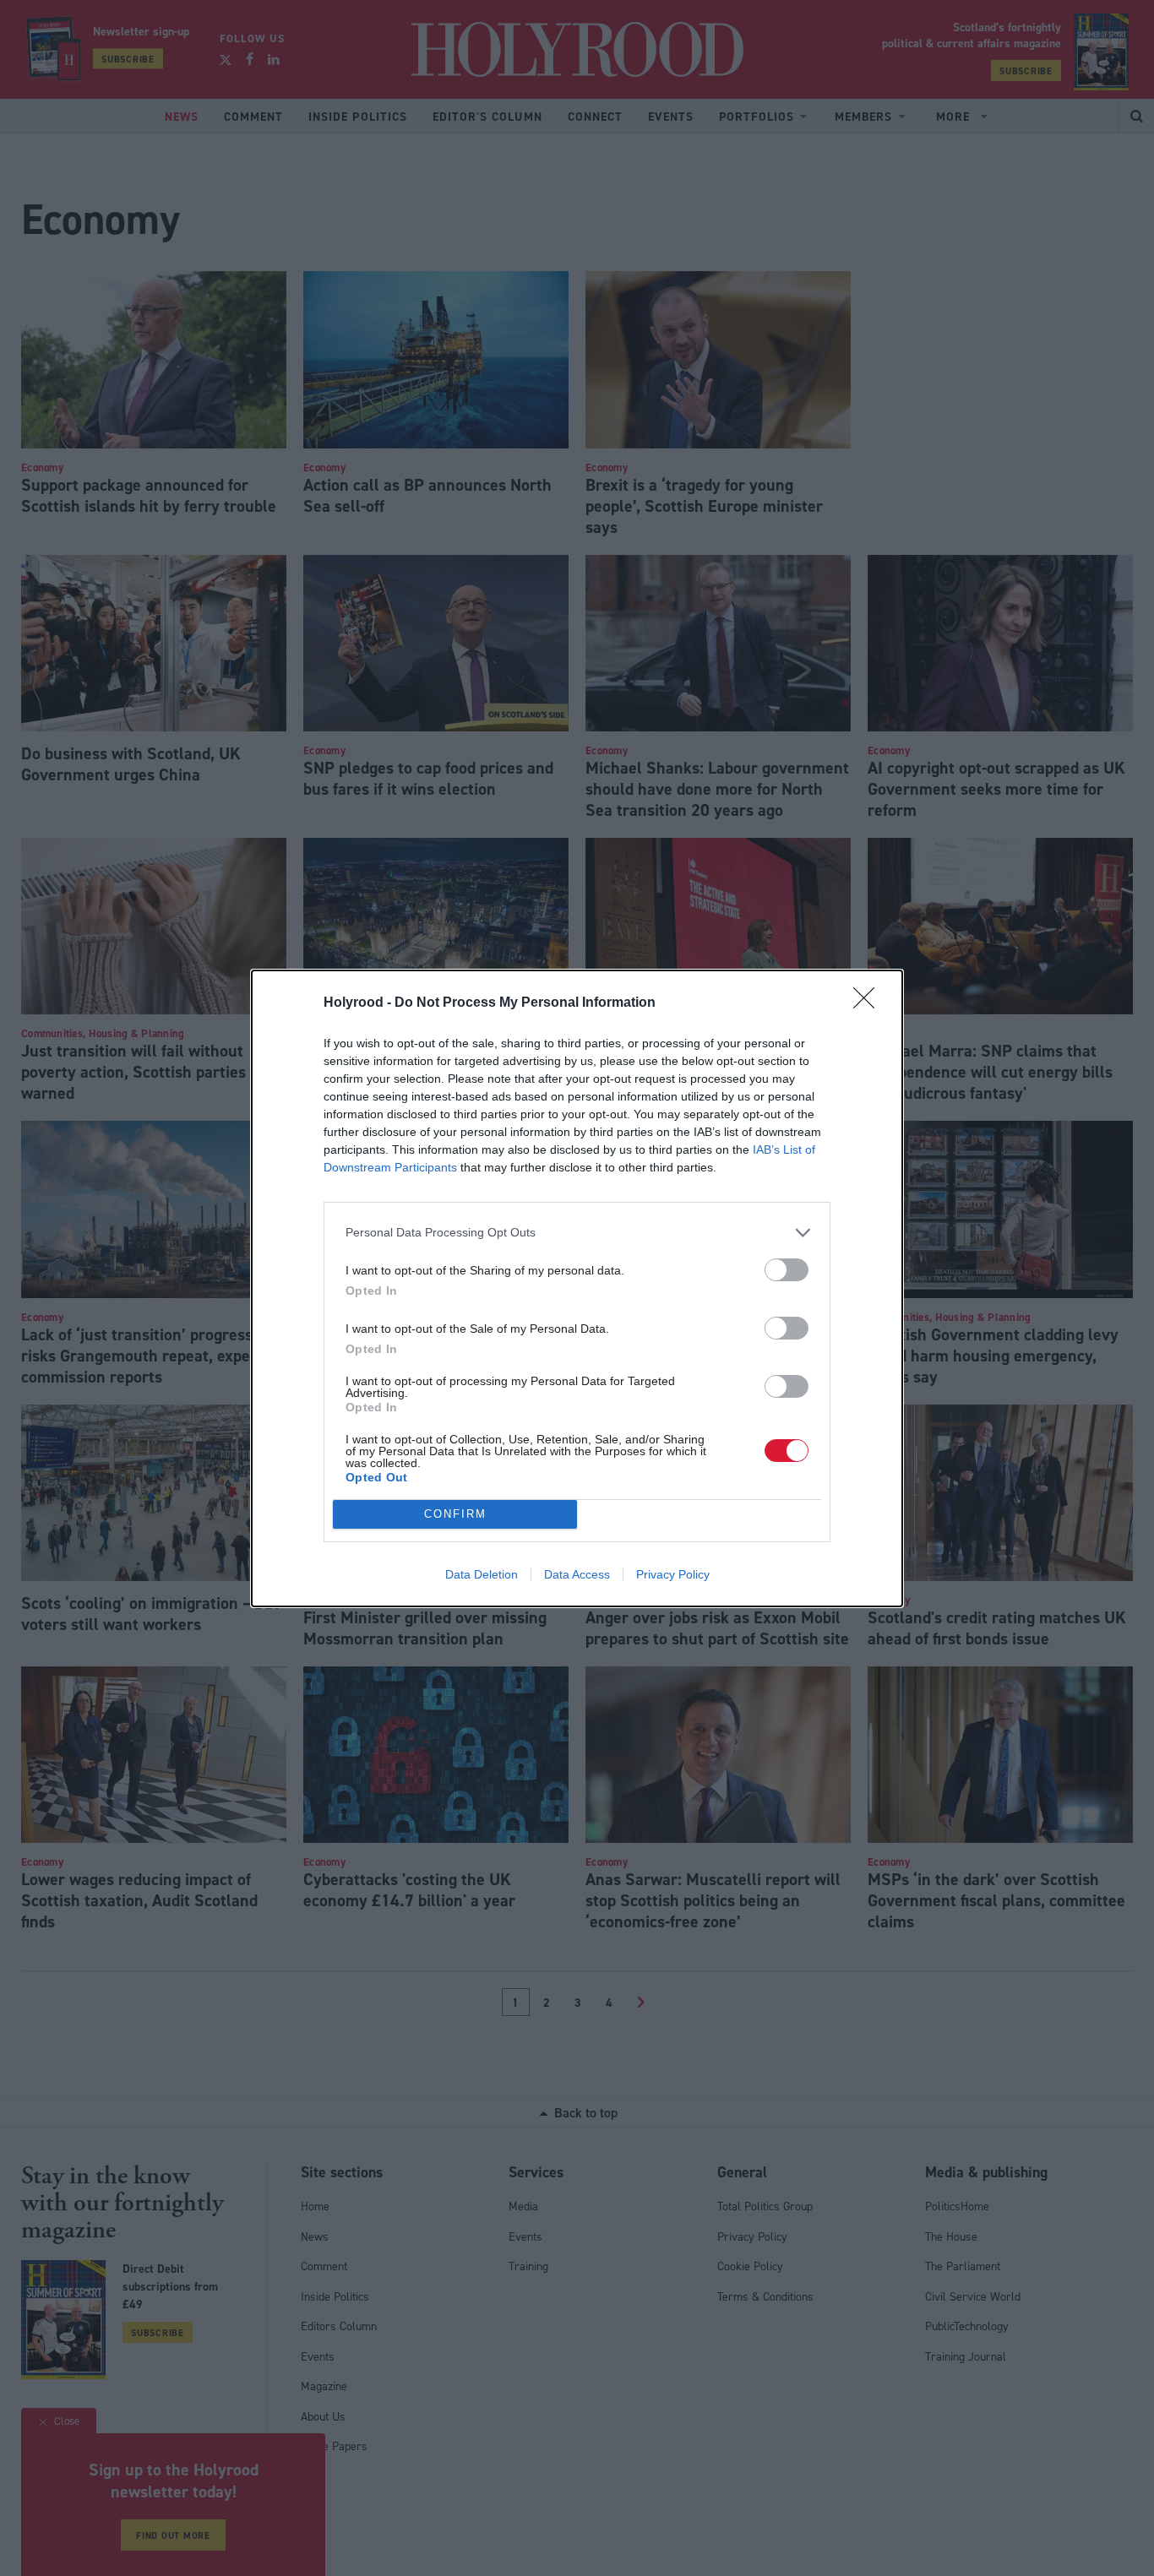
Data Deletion (482, 1574)
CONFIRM (455, 1514)
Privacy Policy (673, 1574)
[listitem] (577, 1233)
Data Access (577, 1574)
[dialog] (577, 1288)
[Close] (869, 1003)
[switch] (787, 1270)
